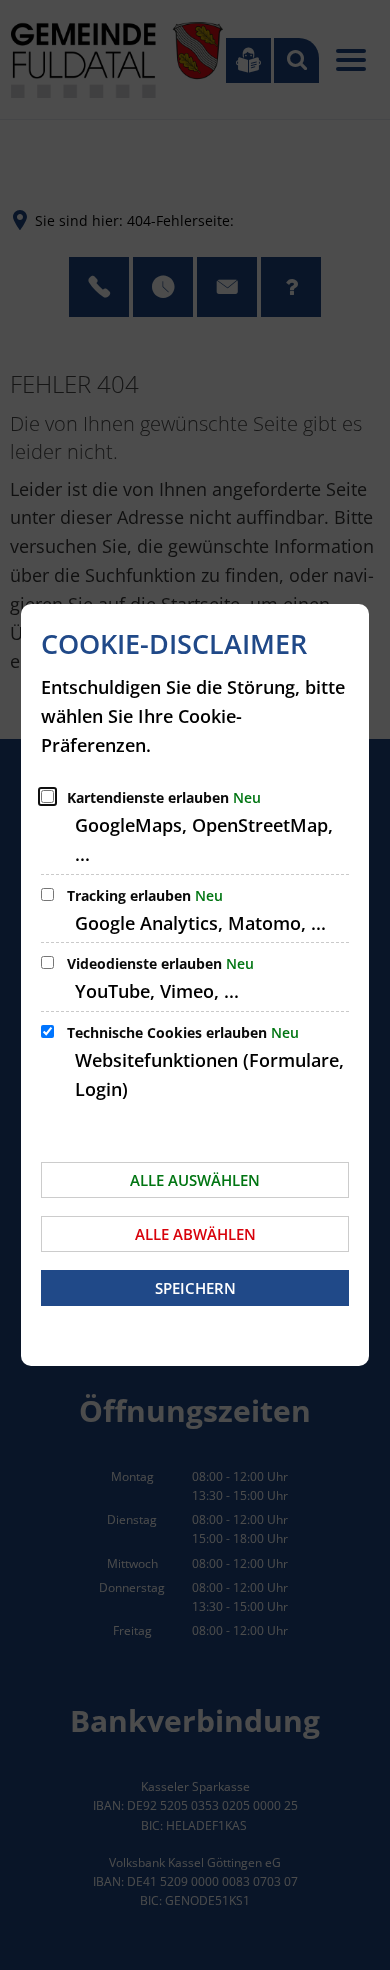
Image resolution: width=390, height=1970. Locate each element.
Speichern (195, 1288)
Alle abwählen (195, 1234)
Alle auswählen (195, 1180)
